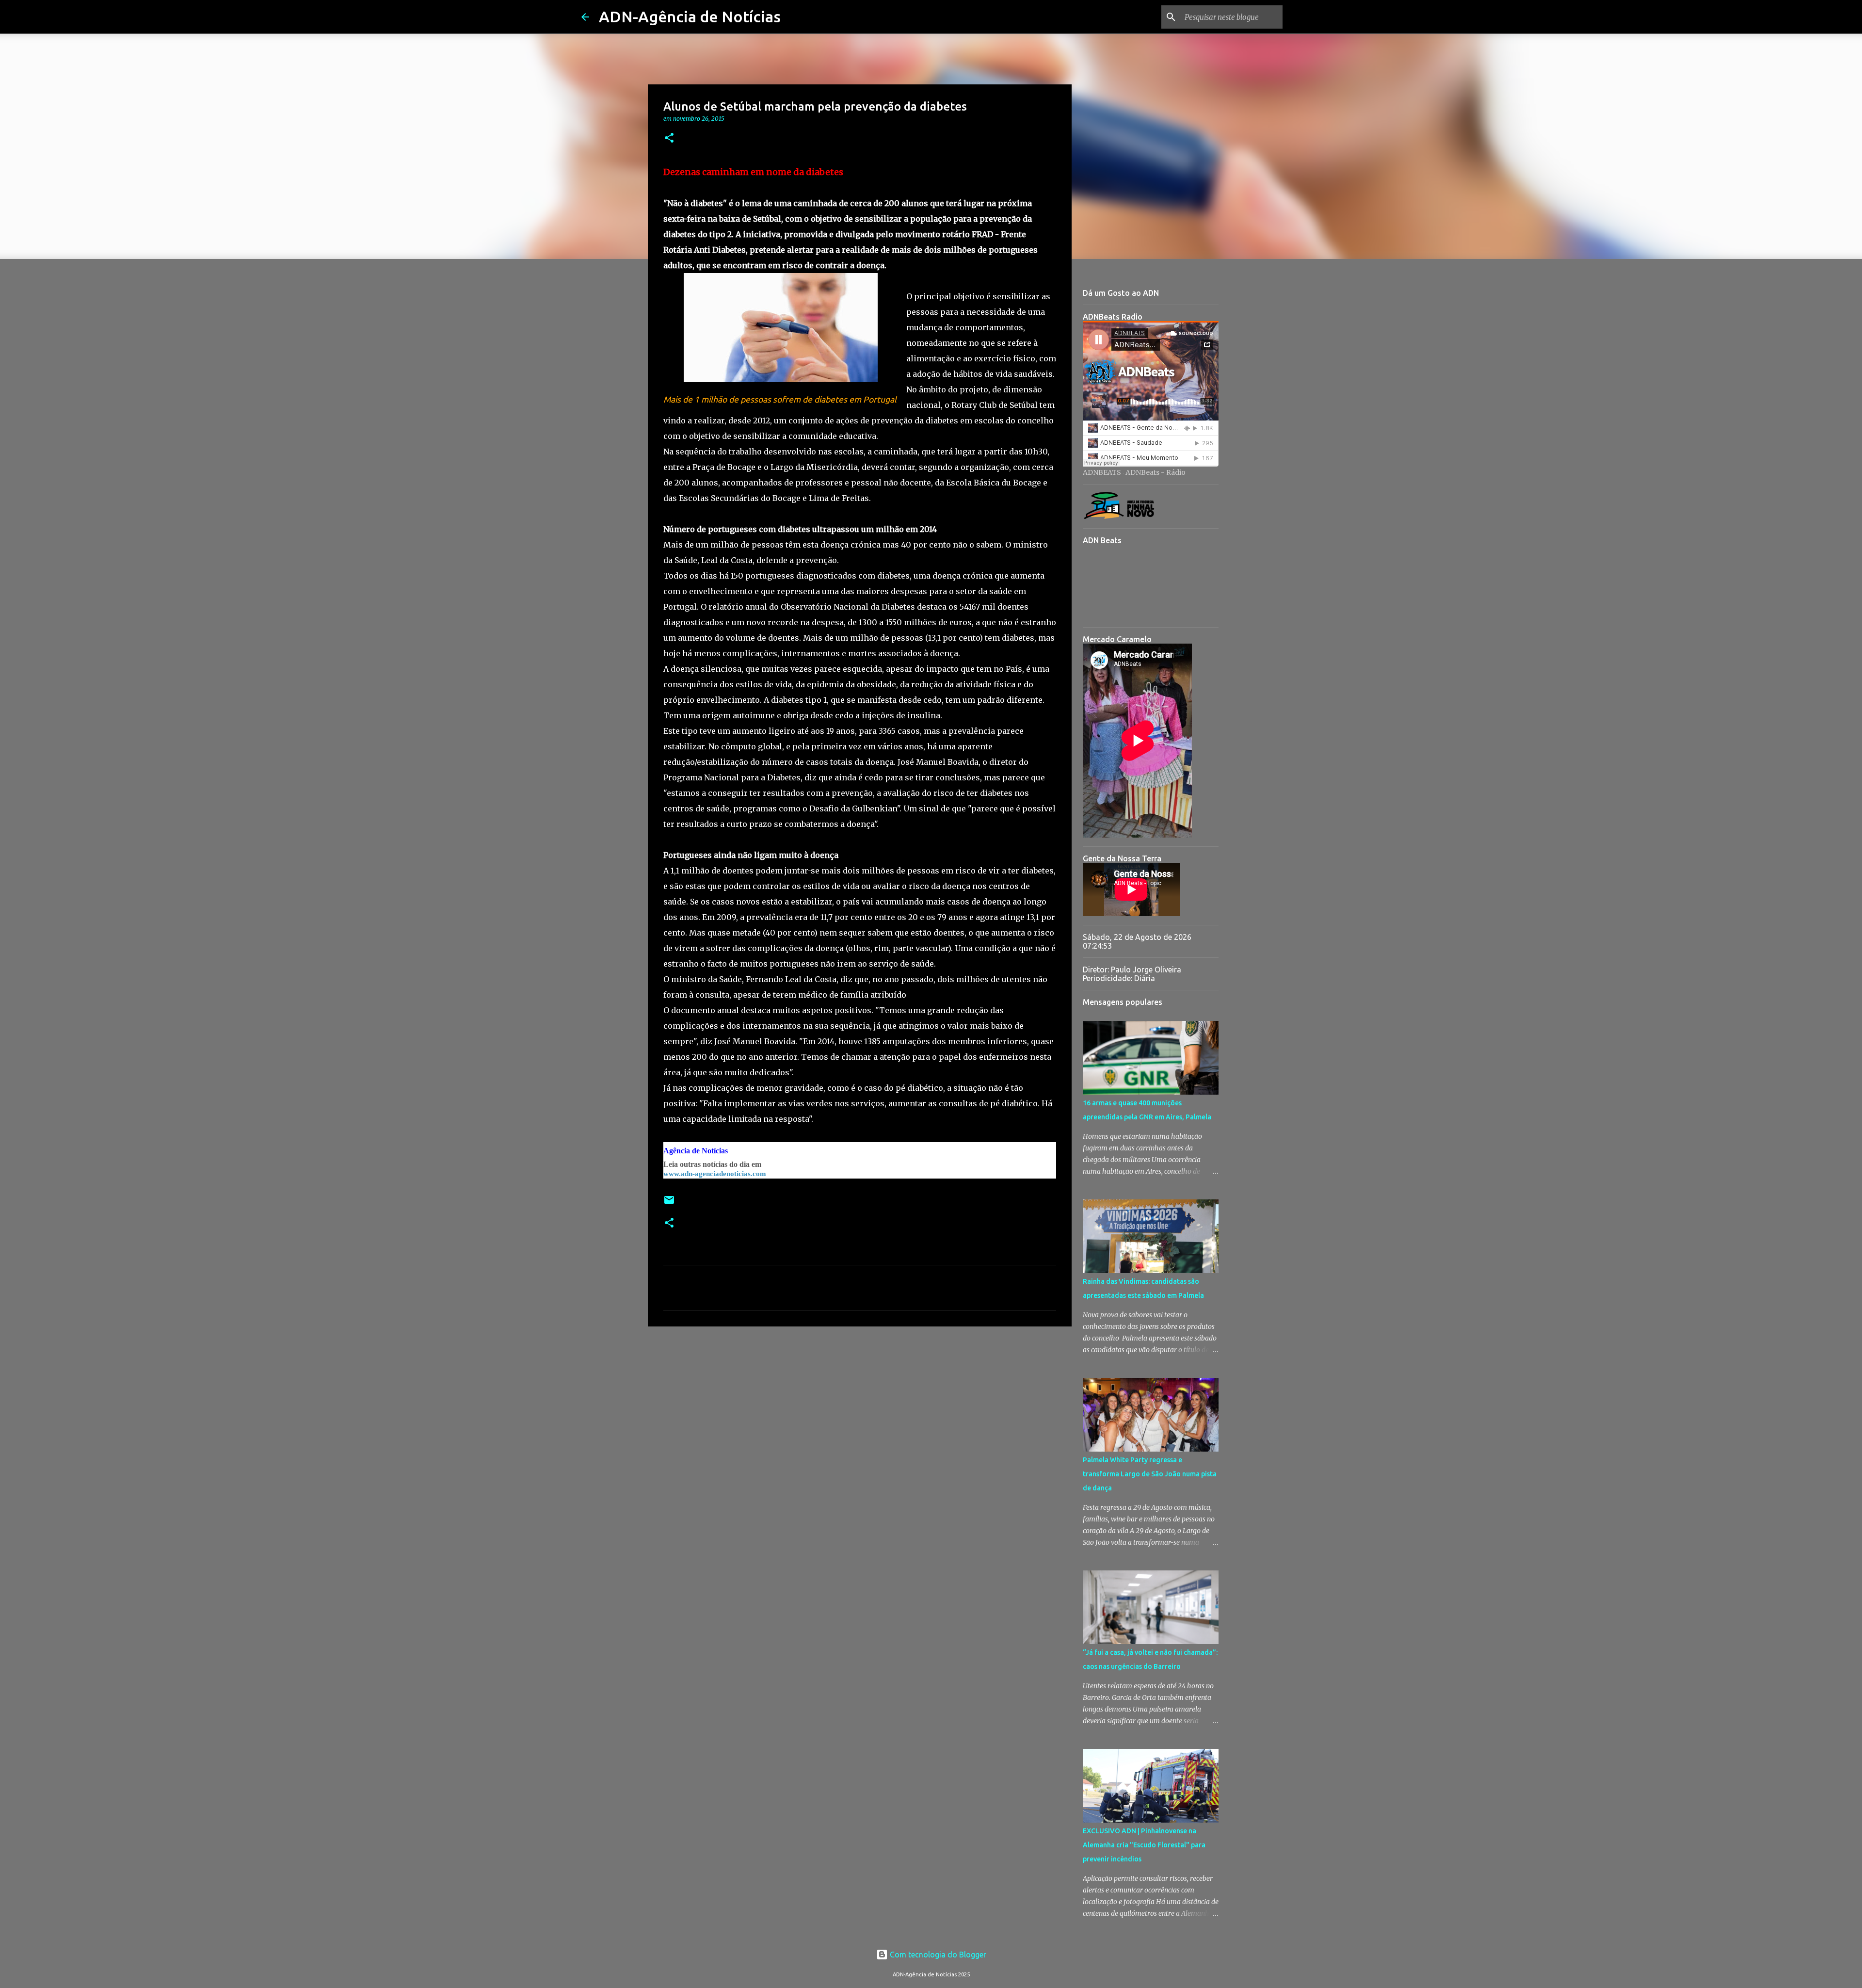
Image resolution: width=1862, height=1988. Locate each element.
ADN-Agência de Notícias (690, 16)
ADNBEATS (1102, 472)
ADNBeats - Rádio (1156, 472)
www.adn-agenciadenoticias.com (715, 1174)
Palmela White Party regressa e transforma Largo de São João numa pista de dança (1150, 1474)
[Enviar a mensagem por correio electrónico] (669, 1204)
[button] (669, 138)
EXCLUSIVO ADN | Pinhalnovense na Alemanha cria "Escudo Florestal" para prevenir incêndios (1144, 1845)
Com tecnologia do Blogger (937, 1955)
